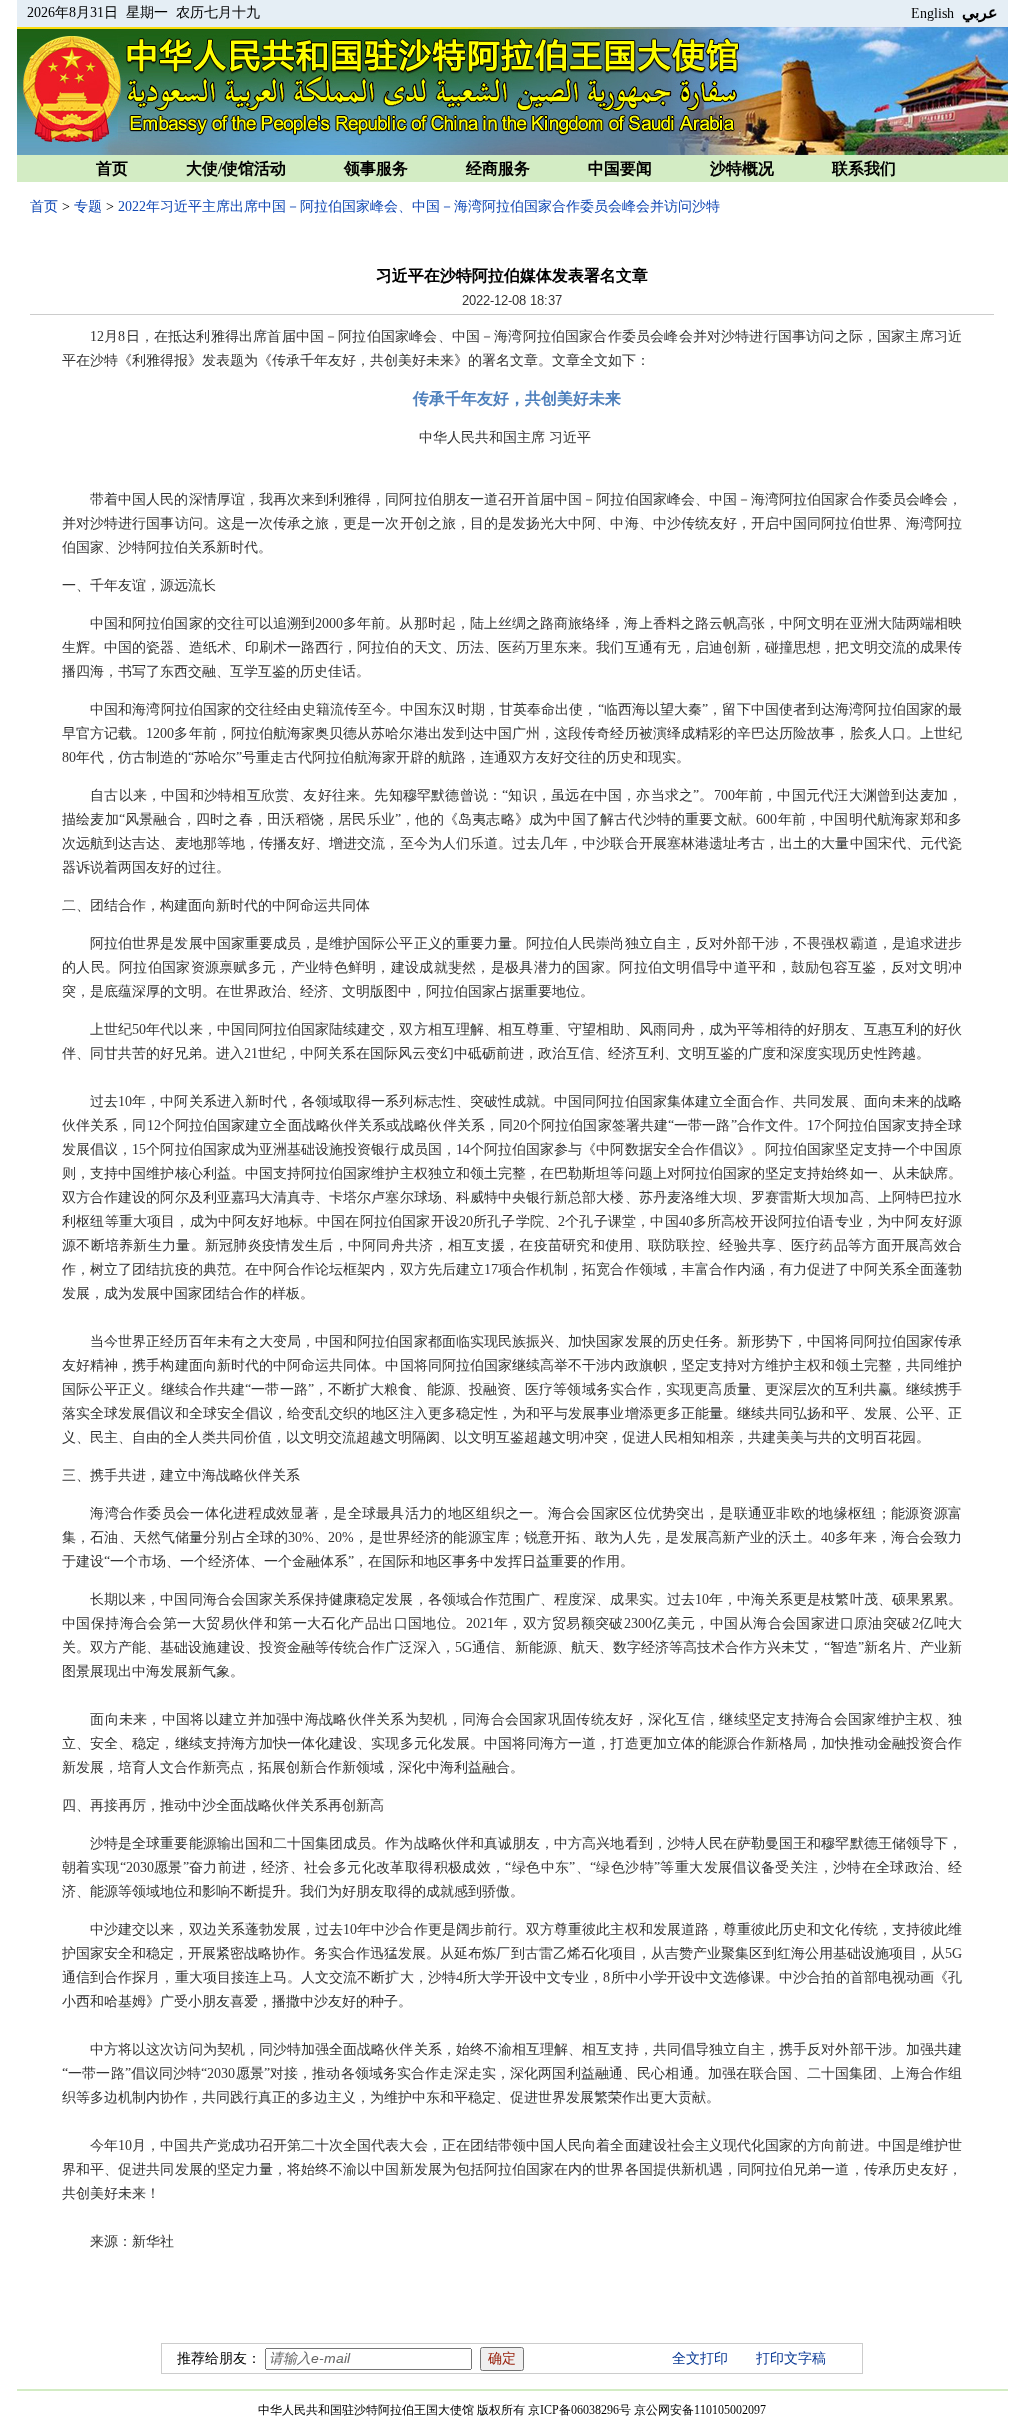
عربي (980, 12)
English (932, 13)
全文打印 (700, 2358)
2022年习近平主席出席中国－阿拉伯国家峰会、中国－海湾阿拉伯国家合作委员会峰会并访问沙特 (419, 206)
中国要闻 (620, 168)
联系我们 (864, 168)
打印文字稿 (791, 2358)
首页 (112, 168)
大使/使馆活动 (236, 168)
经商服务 (498, 168)
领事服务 (376, 168)
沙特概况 (742, 168)
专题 (88, 206)
